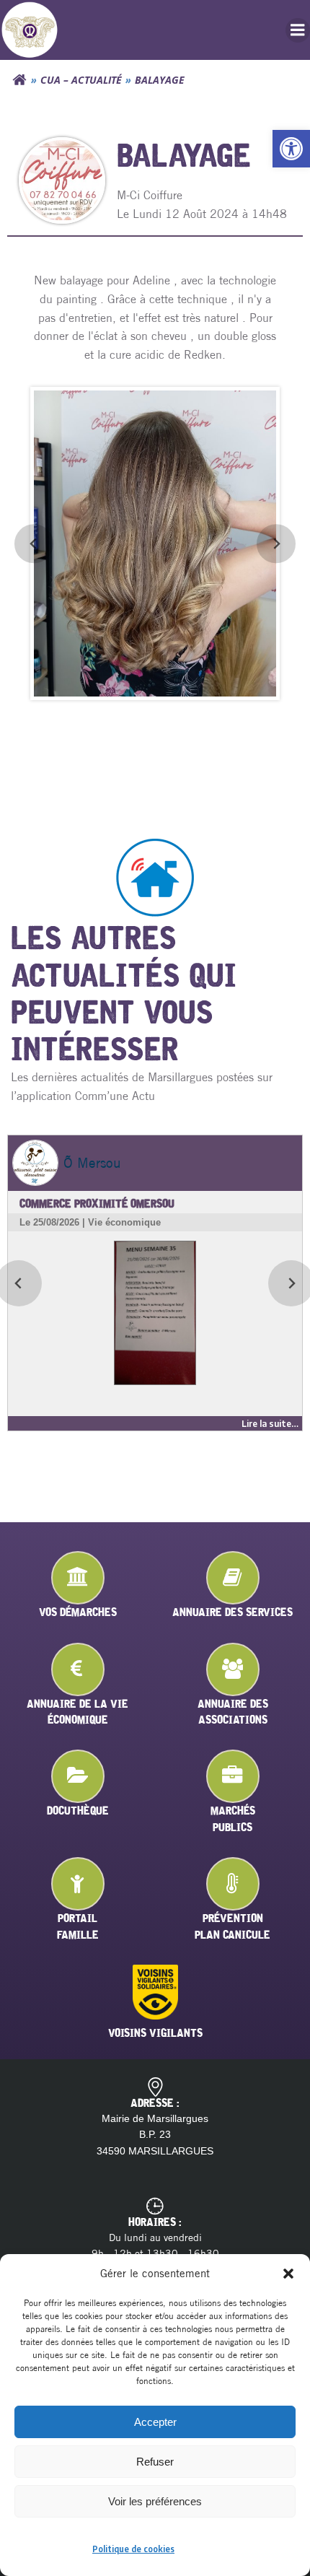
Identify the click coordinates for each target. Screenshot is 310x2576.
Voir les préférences (155, 2501)
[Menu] (298, 30)
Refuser (155, 2462)
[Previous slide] (34, 544)
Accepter (155, 2422)
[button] (291, 149)
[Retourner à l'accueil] (19, 80)
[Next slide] (276, 544)
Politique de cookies (133, 2549)
